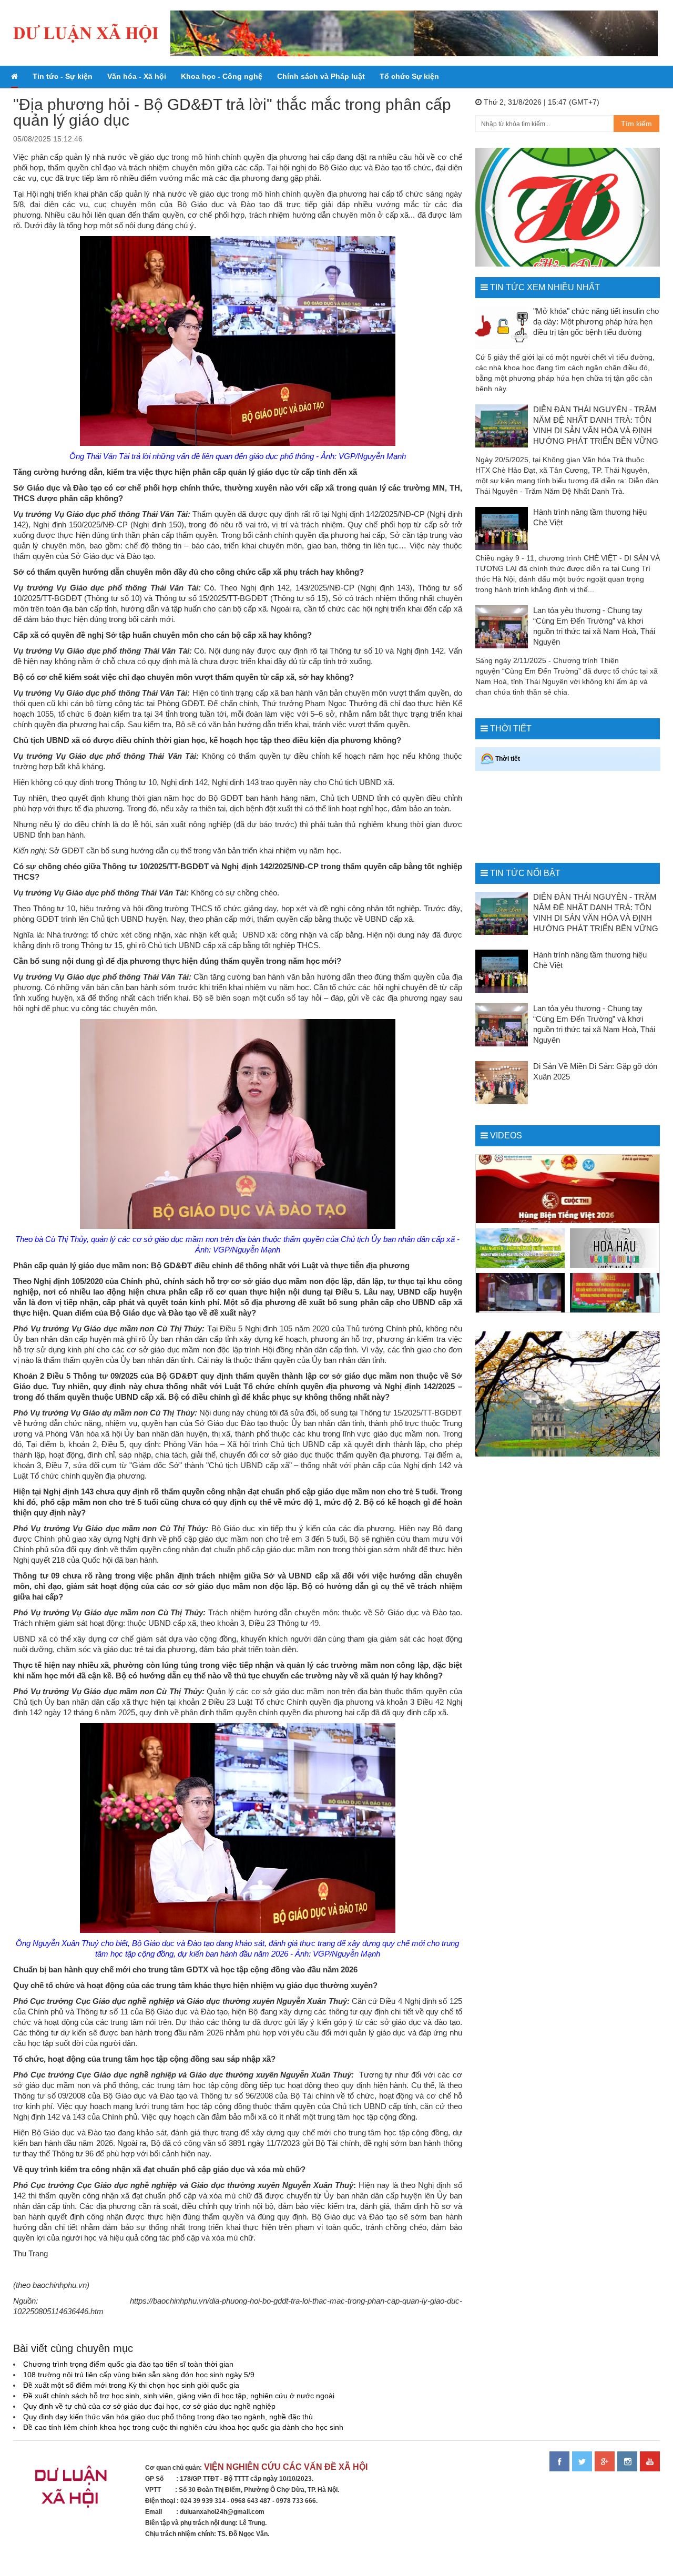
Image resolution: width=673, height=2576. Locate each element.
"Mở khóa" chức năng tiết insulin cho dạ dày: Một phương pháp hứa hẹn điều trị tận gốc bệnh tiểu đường (596, 322)
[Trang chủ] (14, 77)
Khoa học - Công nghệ (222, 76)
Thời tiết (511, 729)
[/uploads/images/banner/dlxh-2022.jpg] (73, 2491)
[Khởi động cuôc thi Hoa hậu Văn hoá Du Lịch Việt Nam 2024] (615, 1248)
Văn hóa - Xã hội (137, 76)
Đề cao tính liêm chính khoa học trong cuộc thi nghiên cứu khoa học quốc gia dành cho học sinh (183, 2427)
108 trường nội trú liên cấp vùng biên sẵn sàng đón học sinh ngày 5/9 (139, 2375)
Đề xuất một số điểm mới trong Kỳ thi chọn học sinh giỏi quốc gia (131, 2385)
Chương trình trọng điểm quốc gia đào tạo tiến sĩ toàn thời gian (128, 2364)
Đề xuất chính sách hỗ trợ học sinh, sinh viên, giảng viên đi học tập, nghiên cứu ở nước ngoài (179, 2396)
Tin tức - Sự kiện (63, 76)
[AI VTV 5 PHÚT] (521, 1293)
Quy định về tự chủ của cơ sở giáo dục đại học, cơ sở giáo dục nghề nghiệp (149, 2406)
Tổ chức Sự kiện (409, 76)
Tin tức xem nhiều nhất (545, 287)
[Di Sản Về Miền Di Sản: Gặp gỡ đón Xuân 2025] (502, 1083)
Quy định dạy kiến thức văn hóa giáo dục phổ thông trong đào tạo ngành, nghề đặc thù (168, 2417)
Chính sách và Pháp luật (321, 76)
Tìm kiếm (636, 124)
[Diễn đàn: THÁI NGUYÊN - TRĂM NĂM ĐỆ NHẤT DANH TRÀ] (521, 1248)
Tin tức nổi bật (525, 873)
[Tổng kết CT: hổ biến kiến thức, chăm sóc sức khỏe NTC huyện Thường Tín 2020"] (615, 1293)
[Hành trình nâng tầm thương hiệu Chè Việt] (502, 528)
